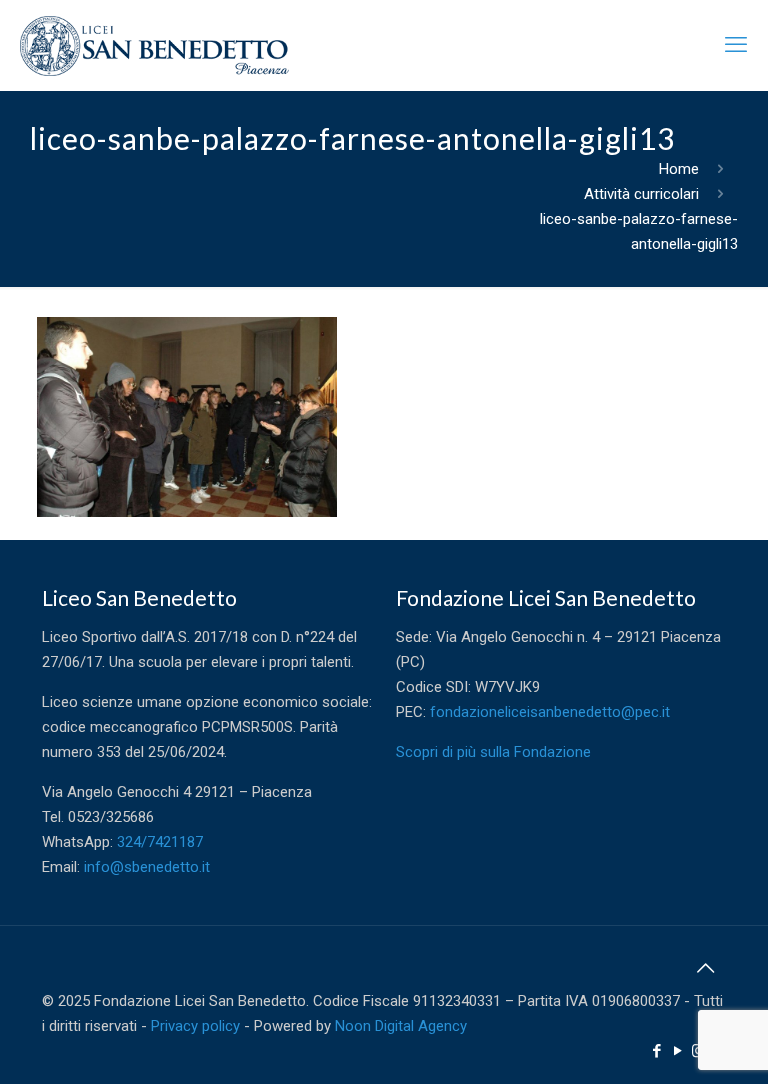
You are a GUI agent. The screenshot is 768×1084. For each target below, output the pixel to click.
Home (679, 169)
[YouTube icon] (677, 1051)
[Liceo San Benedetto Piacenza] (154, 45)
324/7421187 (160, 842)
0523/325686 (111, 817)
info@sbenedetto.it (147, 867)
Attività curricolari (641, 194)
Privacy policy (195, 1026)
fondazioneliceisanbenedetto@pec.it (550, 712)
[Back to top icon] (705, 968)
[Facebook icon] (656, 1051)
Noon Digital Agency (401, 1026)
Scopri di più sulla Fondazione (493, 752)
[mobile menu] (736, 45)
